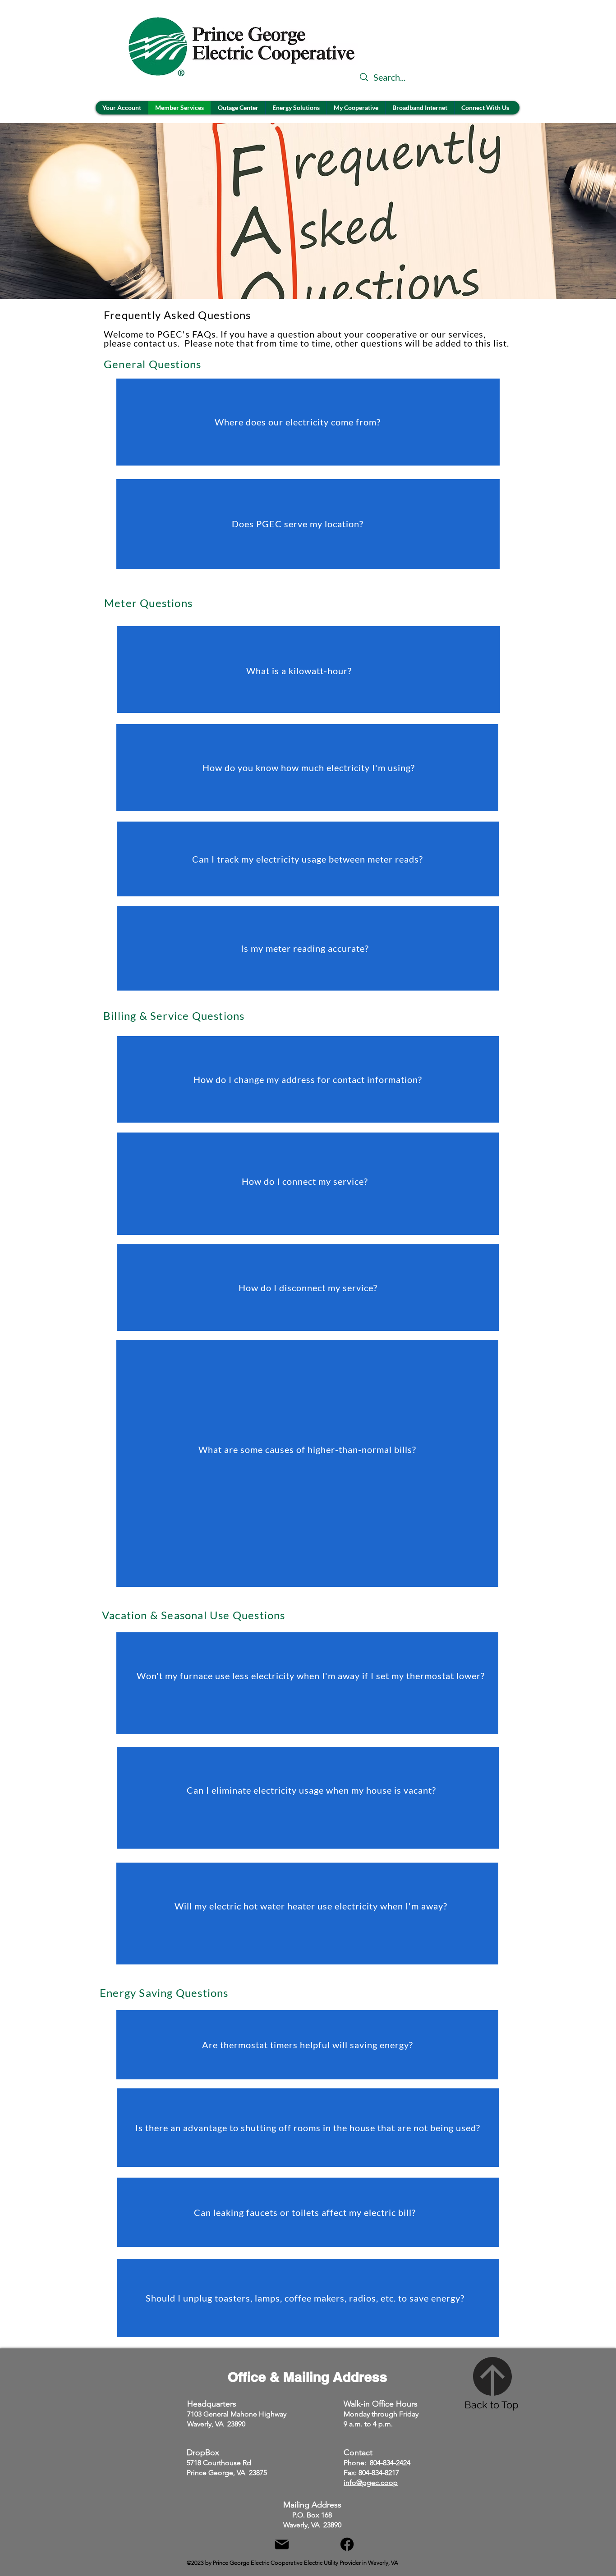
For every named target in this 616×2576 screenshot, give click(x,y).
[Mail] (282, 2544)
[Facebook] (347, 2544)
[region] (308, 422)
